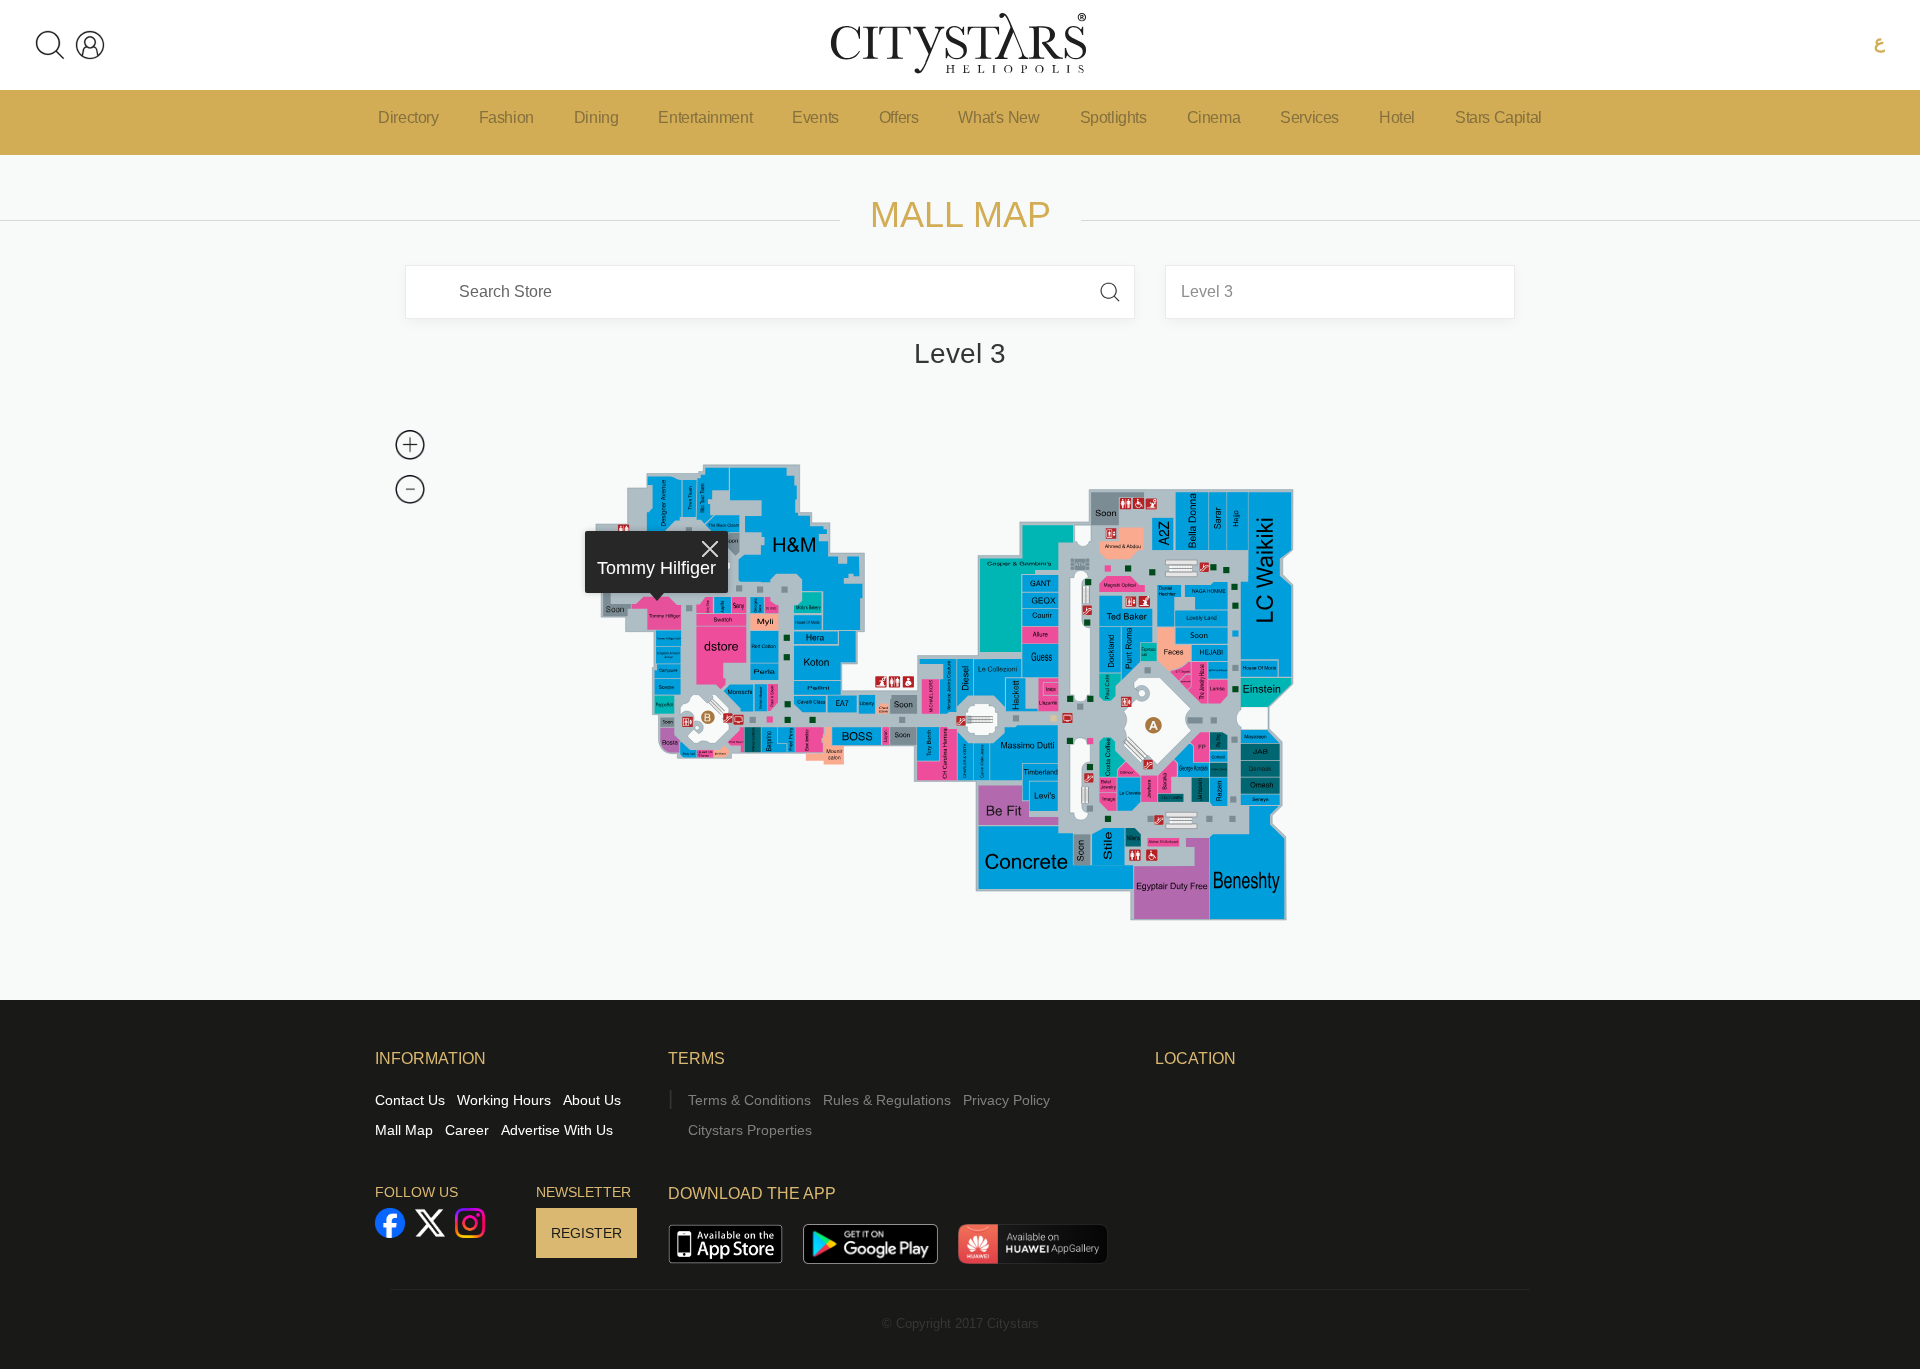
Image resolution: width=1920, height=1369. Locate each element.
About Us (592, 1100)
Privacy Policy (1006, 1100)
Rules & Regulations (887, 1100)
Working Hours (504, 1100)
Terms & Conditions (749, 1100)
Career (467, 1130)
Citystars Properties (750, 1130)
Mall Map (404, 1130)
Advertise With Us (557, 1130)
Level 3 (1207, 291)
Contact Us (410, 1100)
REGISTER (586, 1233)
